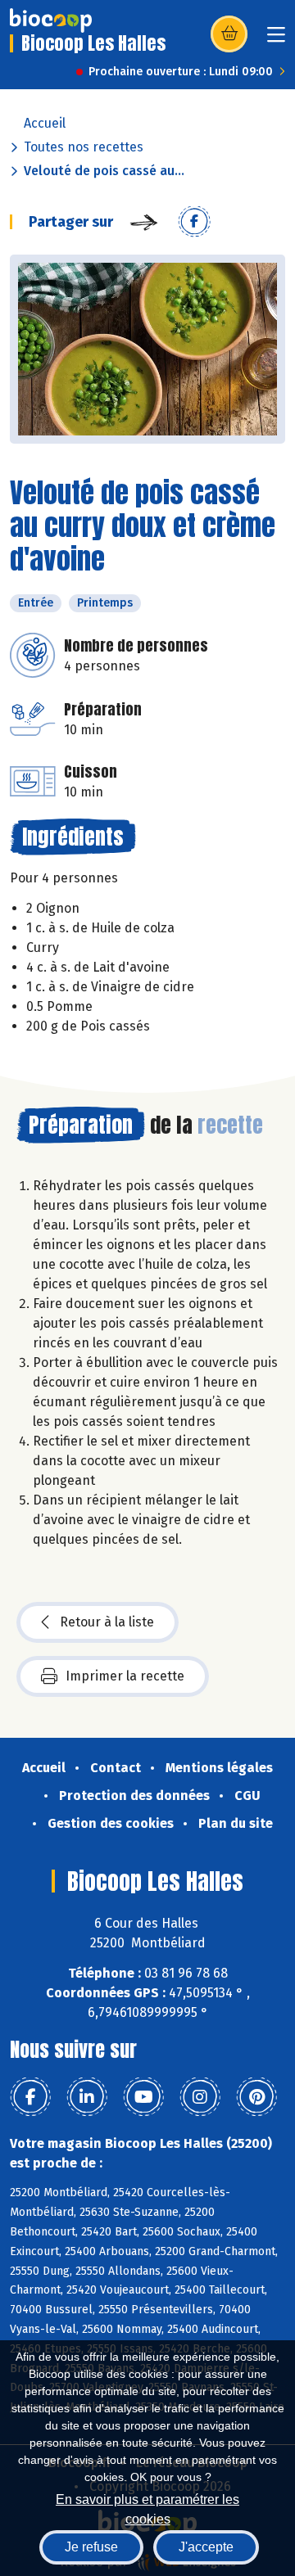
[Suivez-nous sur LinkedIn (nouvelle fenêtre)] (87, 2097)
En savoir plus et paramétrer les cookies (147, 2508)
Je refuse (91, 2547)
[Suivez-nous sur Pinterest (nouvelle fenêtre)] (256, 2097)
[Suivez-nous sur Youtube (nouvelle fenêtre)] (143, 2097)
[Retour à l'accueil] (51, 20)
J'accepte (206, 2547)
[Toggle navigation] (276, 40)
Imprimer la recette (125, 1676)
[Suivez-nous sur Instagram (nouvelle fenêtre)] (200, 2097)
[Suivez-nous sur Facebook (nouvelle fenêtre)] (30, 2097)
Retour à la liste (107, 1622)
